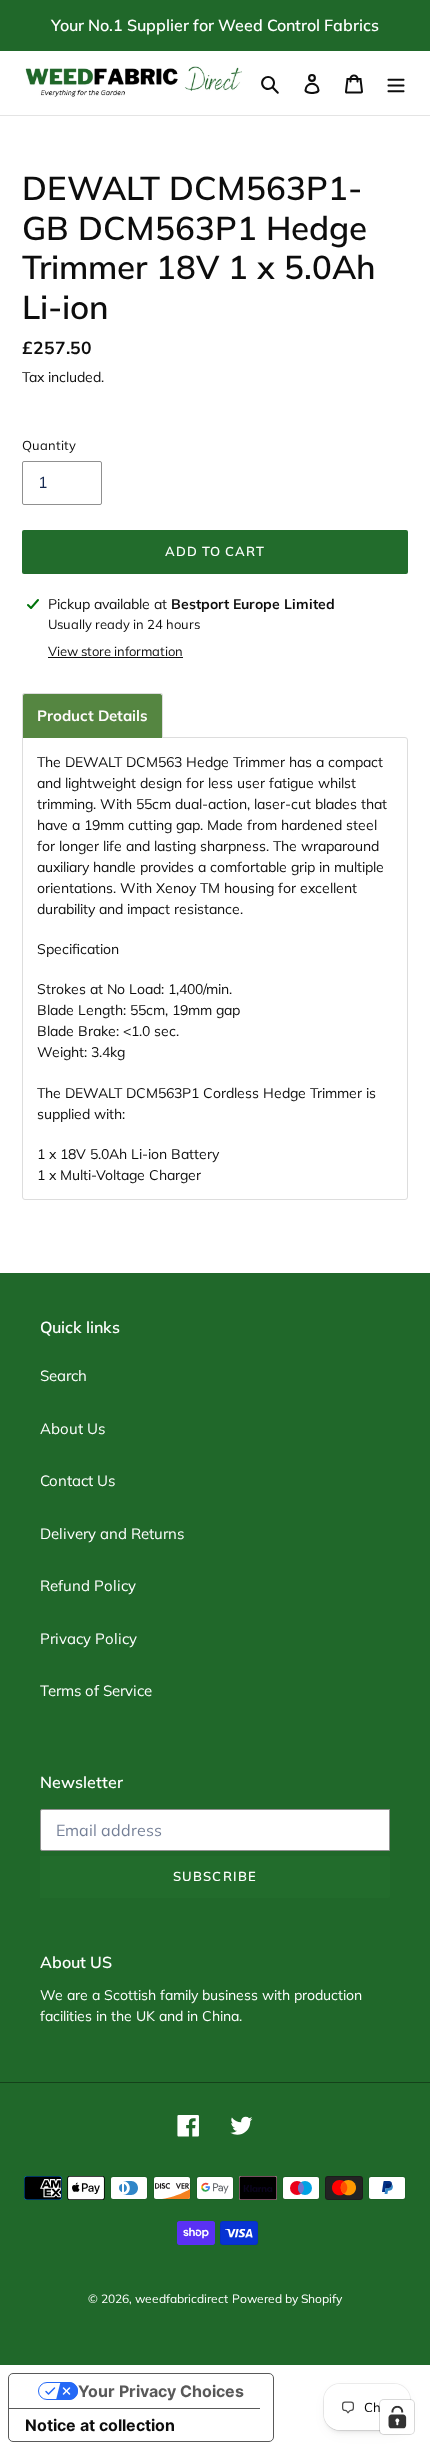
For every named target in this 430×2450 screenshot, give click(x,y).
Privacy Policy (88, 1638)
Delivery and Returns (112, 1533)
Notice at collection (100, 2425)
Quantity (49, 445)
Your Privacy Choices (161, 2391)
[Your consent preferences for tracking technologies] (397, 2417)
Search (63, 1375)
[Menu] (396, 83)
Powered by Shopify (287, 2298)
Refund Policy (88, 1585)
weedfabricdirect (181, 2298)
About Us (72, 1428)
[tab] (92, 715)
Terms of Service (96, 1690)
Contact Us (77, 1480)
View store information (115, 651)
